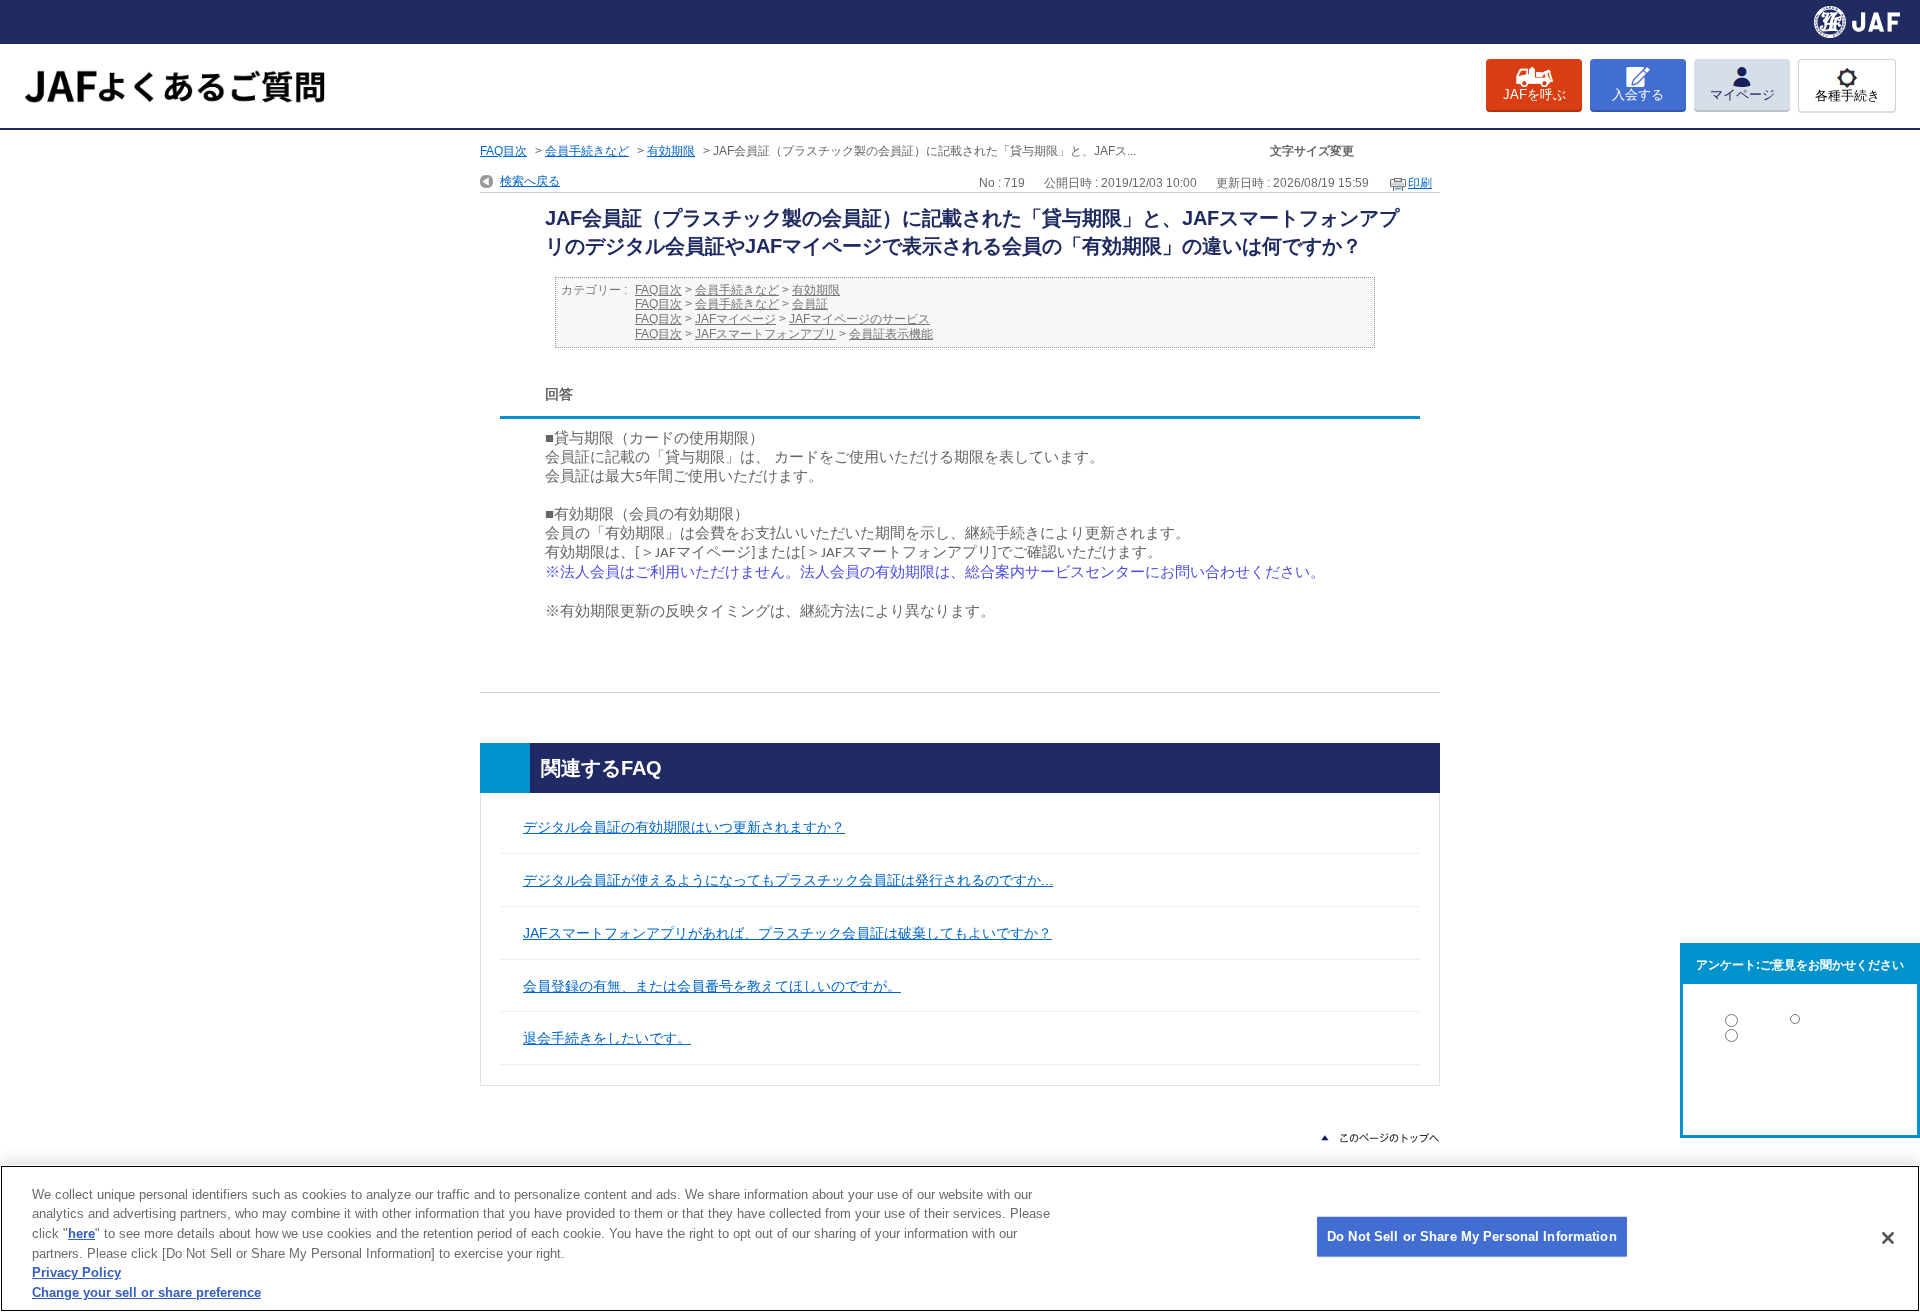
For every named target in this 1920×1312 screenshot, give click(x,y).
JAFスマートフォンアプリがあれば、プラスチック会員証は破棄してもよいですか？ (787, 933)
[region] (960, 1238)
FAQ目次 (503, 151)
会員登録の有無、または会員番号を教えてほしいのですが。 (712, 986)
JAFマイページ (735, 319)
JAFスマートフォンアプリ (765, 334)
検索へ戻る (530, 181)
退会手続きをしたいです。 (607, 1038)
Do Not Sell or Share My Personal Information (1472, 1236)
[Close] (1888, 1238)
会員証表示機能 (891, 334)
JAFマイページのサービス (859, 319)
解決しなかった (1800, 1090)
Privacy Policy (76, 1272)
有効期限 (671, 151)
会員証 (810, 304)
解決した (1800, 1024)
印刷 (1420, 183)
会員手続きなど (587, 151)
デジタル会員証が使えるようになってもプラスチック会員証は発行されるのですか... (788, 880)
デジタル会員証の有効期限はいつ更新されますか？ (684, 827)
